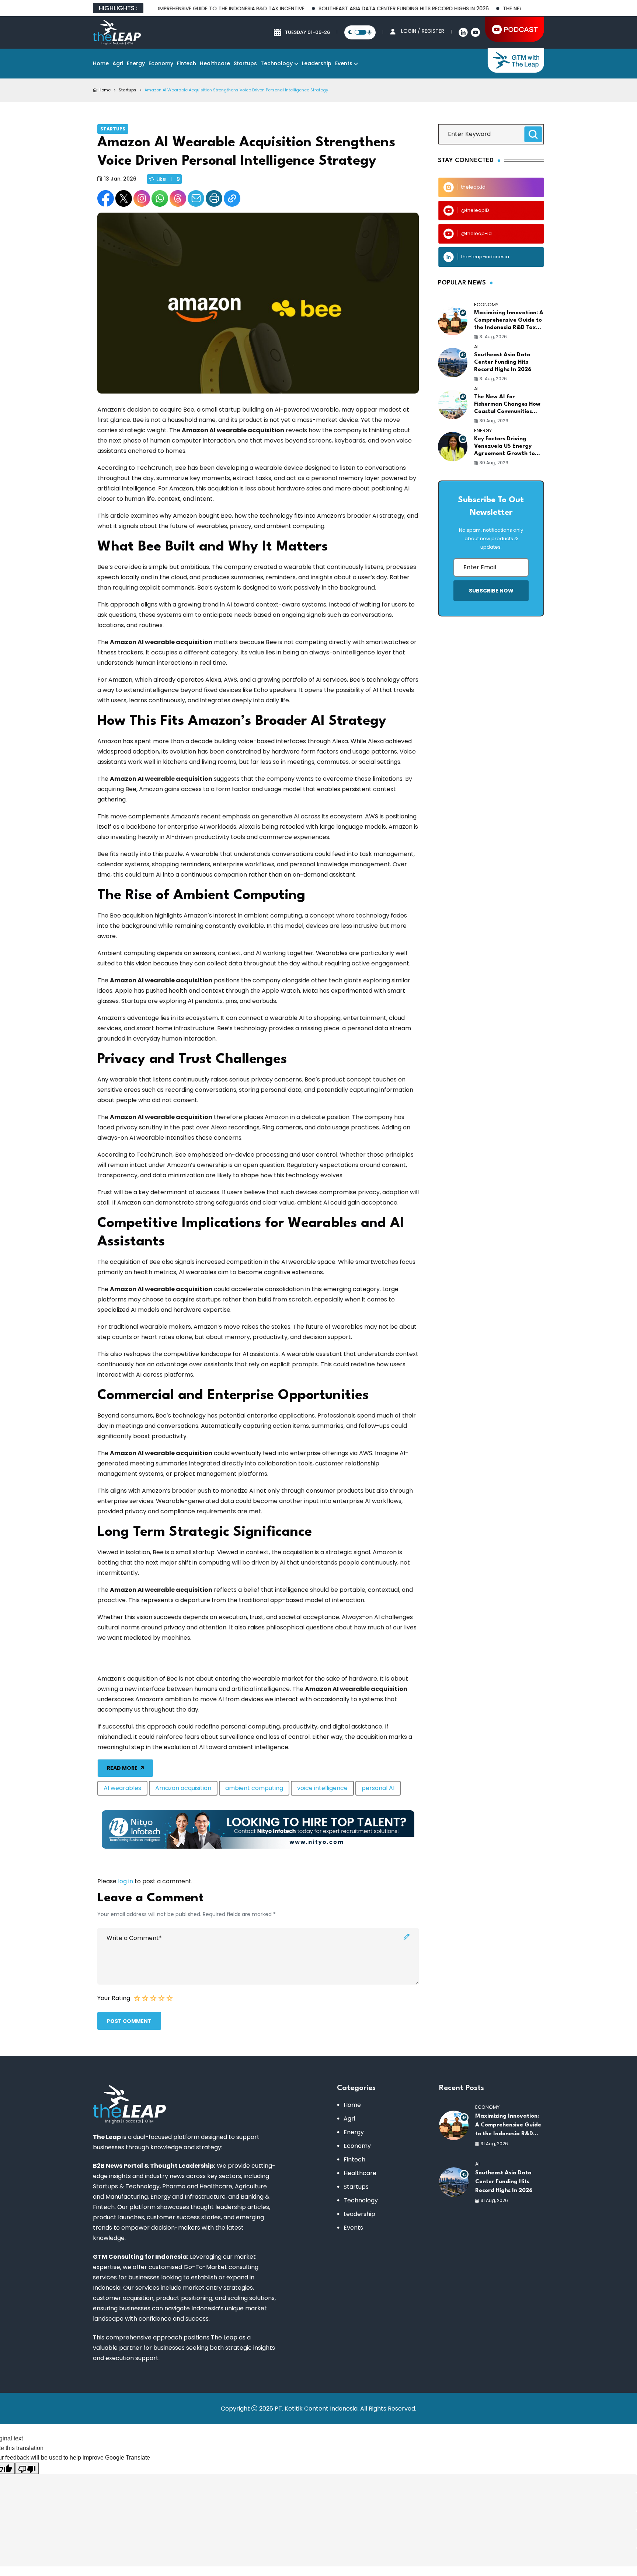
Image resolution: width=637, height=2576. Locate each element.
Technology (277, 63)
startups (128, 90)
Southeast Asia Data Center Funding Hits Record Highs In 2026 (352, 8)
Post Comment (129, 2021)
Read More (122, 1768)
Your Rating (114, 1998)
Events (344, 63)
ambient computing (254, 1788)
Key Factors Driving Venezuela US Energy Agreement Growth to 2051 (504, 447)
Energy (136, 63)
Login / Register (423, 31)
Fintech (187, 63)
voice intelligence (322, 1788)
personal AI (378, 1788)
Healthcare (215, 63)
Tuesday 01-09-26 (307, 32)
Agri (118, 63)
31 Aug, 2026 (493, 337)
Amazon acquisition (183, 1788)
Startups (245, 63)
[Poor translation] (27, 2468)
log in (126, 1881)
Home (101, 63)
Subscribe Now (491, 591)
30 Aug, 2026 (494, 421)
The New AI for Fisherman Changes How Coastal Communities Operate (507, 405)
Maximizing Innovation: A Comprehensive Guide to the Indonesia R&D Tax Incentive (509, 321)
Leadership (317, 63)
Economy (161, 63)
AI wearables (122, 1788)
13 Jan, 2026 (120, 179)
